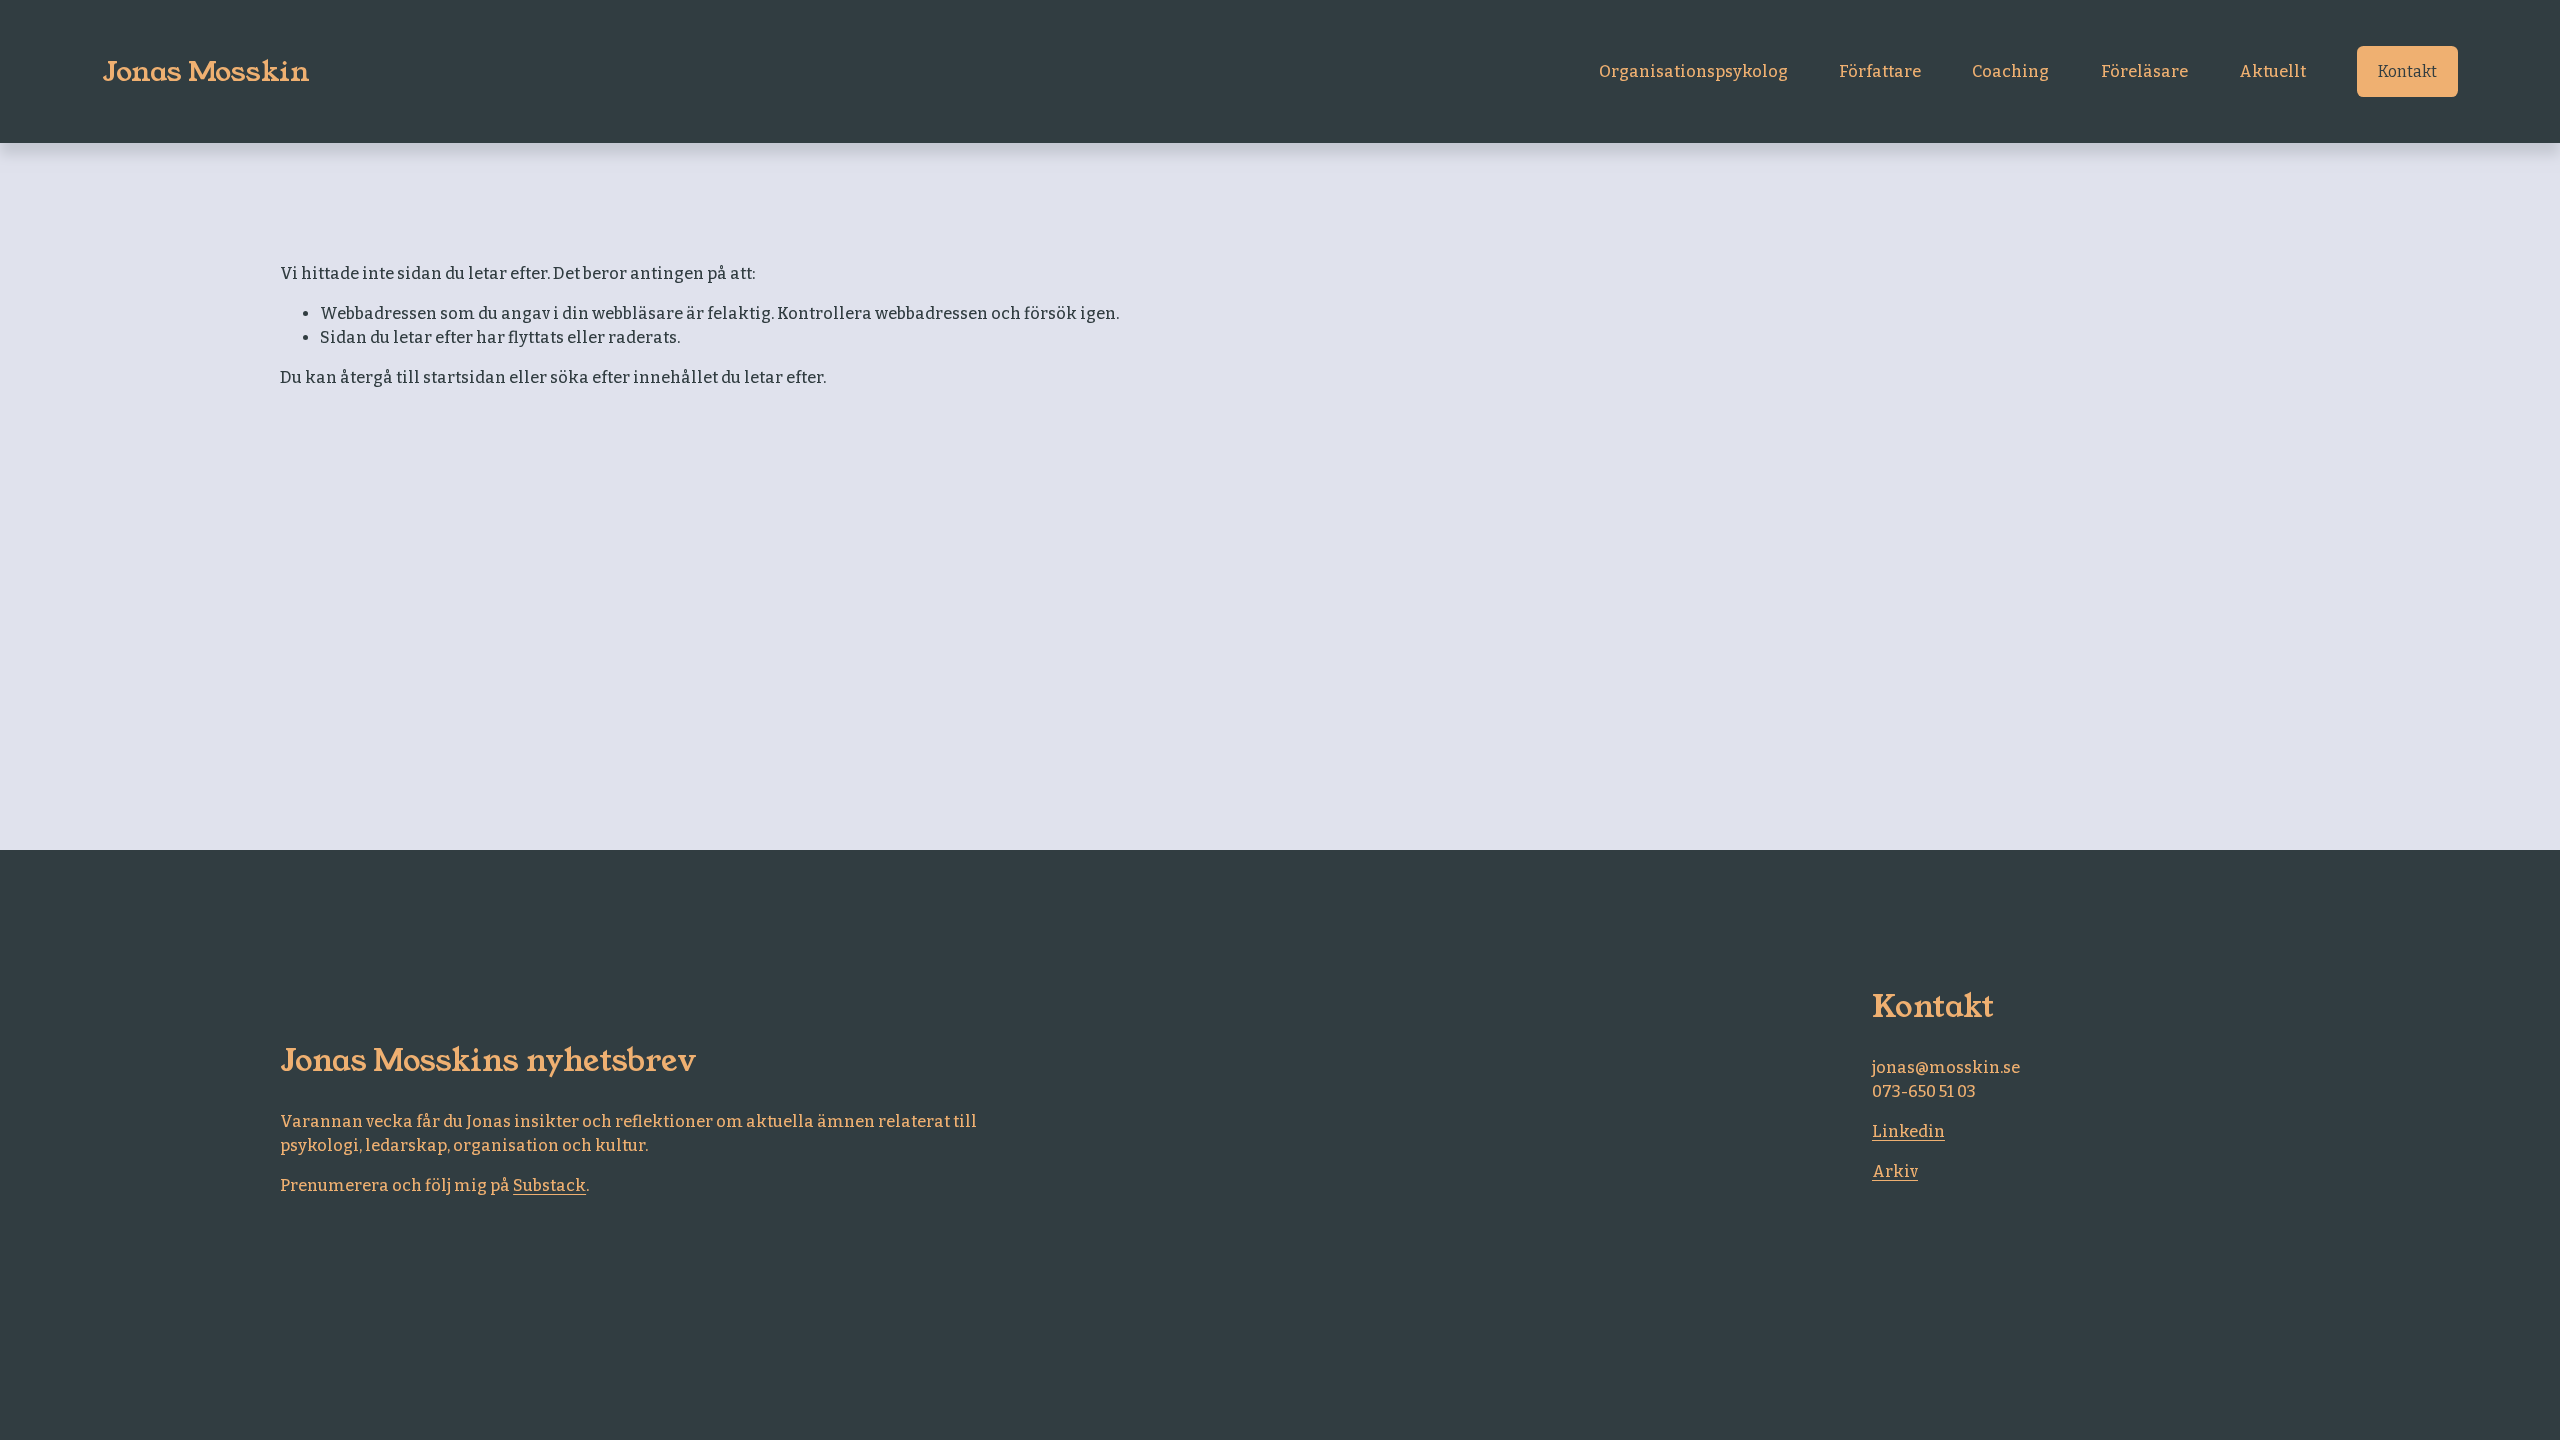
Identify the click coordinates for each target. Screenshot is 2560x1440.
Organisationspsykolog (1693, 71)
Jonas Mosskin (205, 71)
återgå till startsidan (423, 377)
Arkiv (1895, 1171)
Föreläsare (2144, 71)
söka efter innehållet (634, 377)
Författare (1880, 71)
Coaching (2010, 71)
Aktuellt (2272, 71)
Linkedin (1908, 1131)
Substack (549, 1185)
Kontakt (2407, 71)
